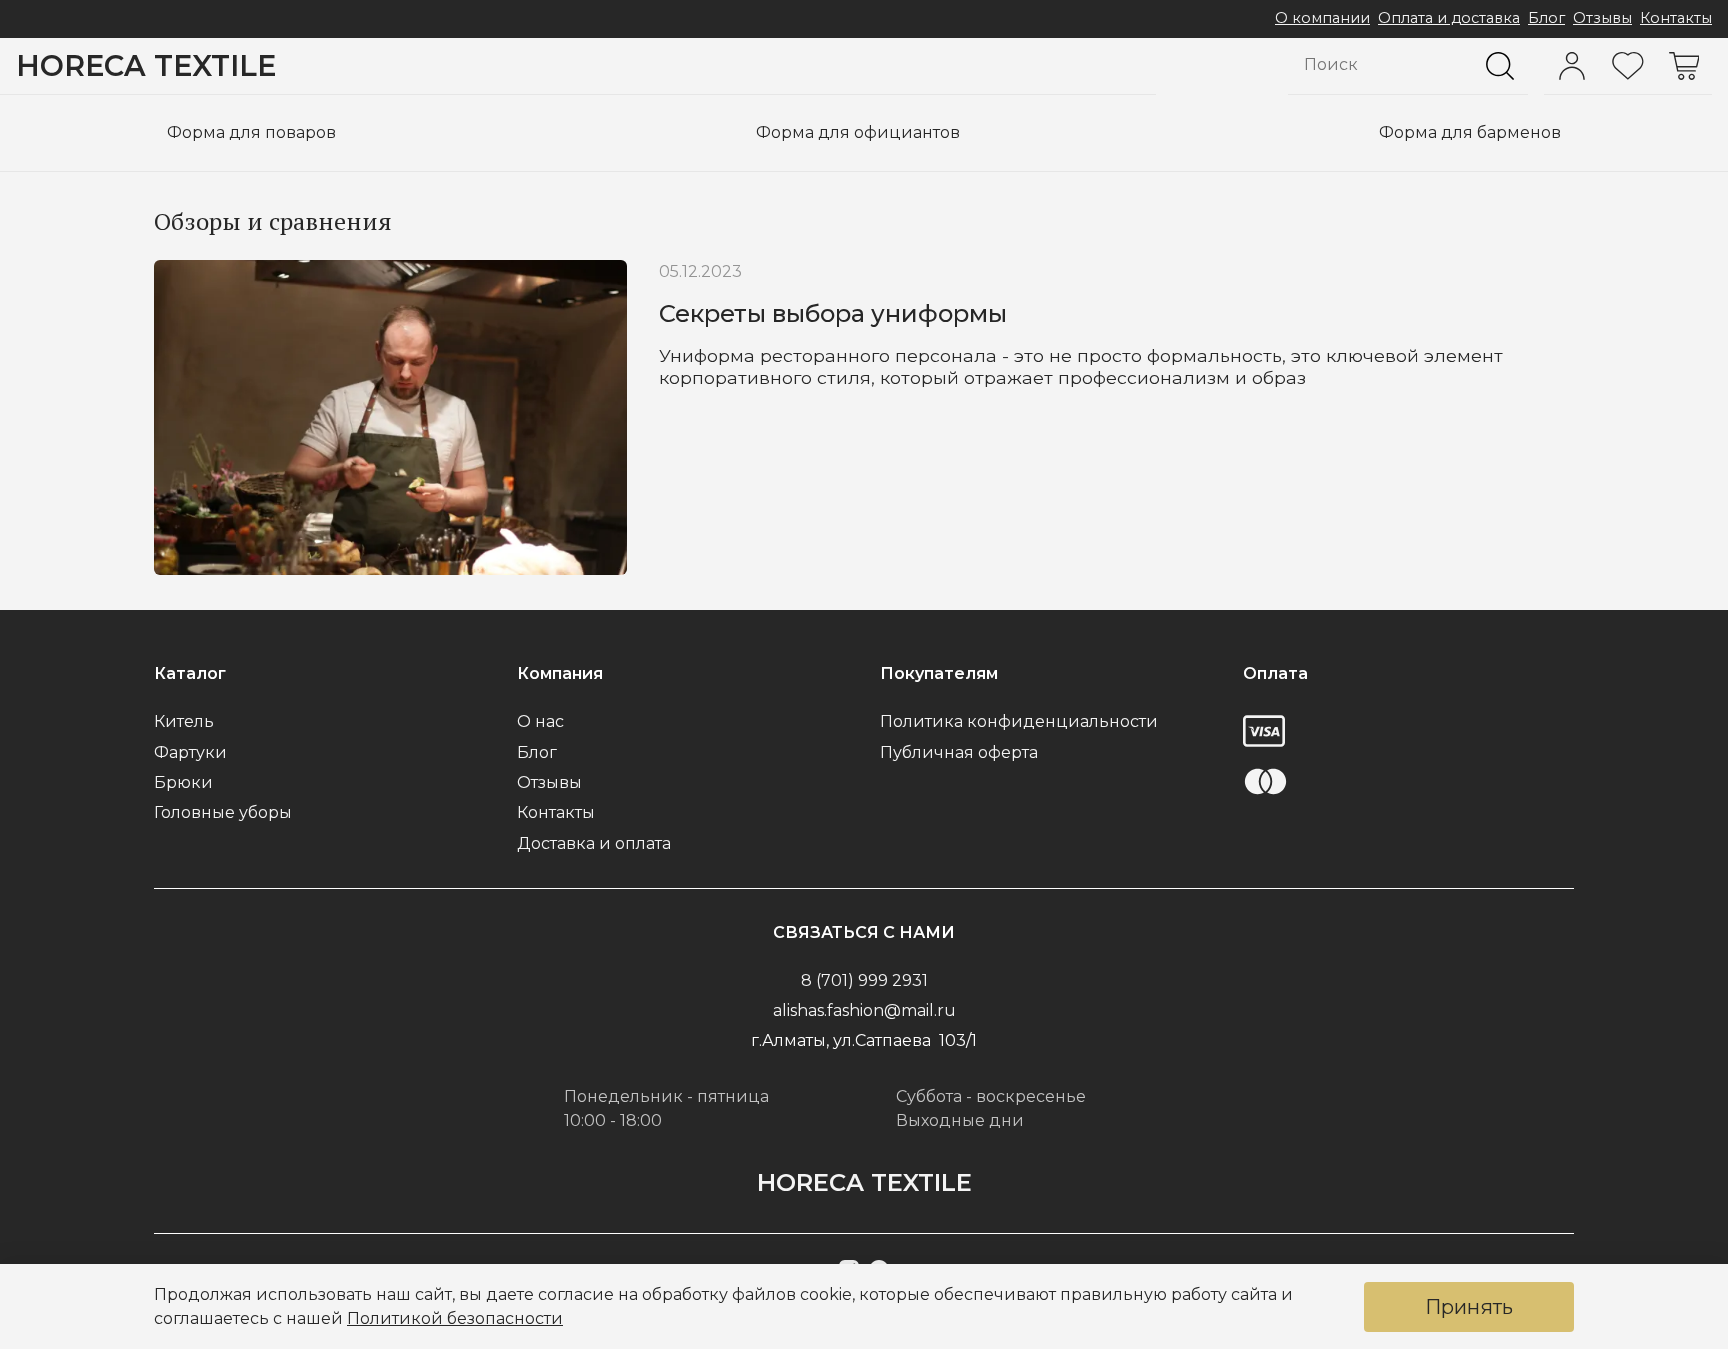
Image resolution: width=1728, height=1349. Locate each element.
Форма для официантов (858, 132)
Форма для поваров (251, 132)
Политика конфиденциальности (1019, 721)
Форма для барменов (1470, 132)
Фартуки (190, 752)
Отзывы (1602, 18)
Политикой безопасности (455, 1318)
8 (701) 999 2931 (864, 980)
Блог (1546, 18)
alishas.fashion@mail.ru (864, 1010)
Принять (1469, 1307)
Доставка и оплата (594, 843)
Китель (184, 721)
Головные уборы (223, 812)
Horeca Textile (146, 65)
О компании (1322, 18)
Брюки (183, 782)
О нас (540, 721)
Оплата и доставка (1449, 18)
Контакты (1676, 18)
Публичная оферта (959, 752)
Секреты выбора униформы (833, 313)
